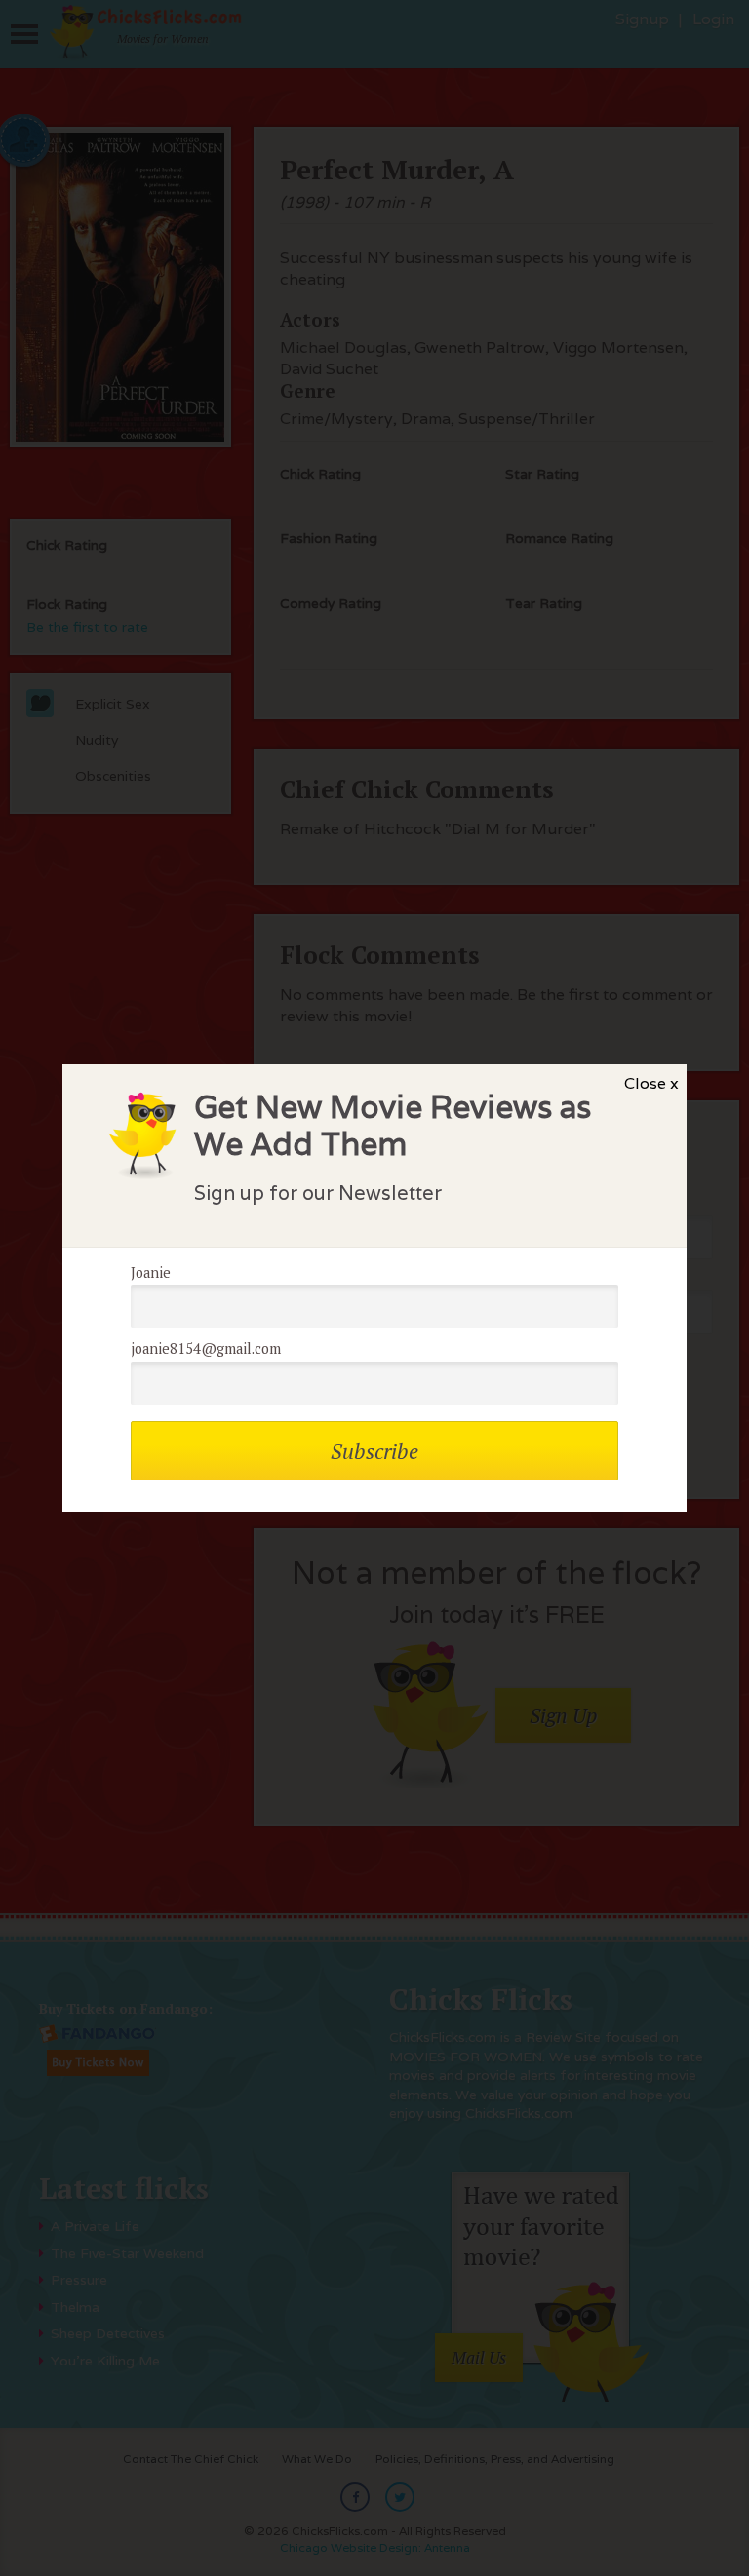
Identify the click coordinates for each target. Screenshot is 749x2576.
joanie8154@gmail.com (206, 1348)
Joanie (151, 1272)
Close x (651, 1083)
